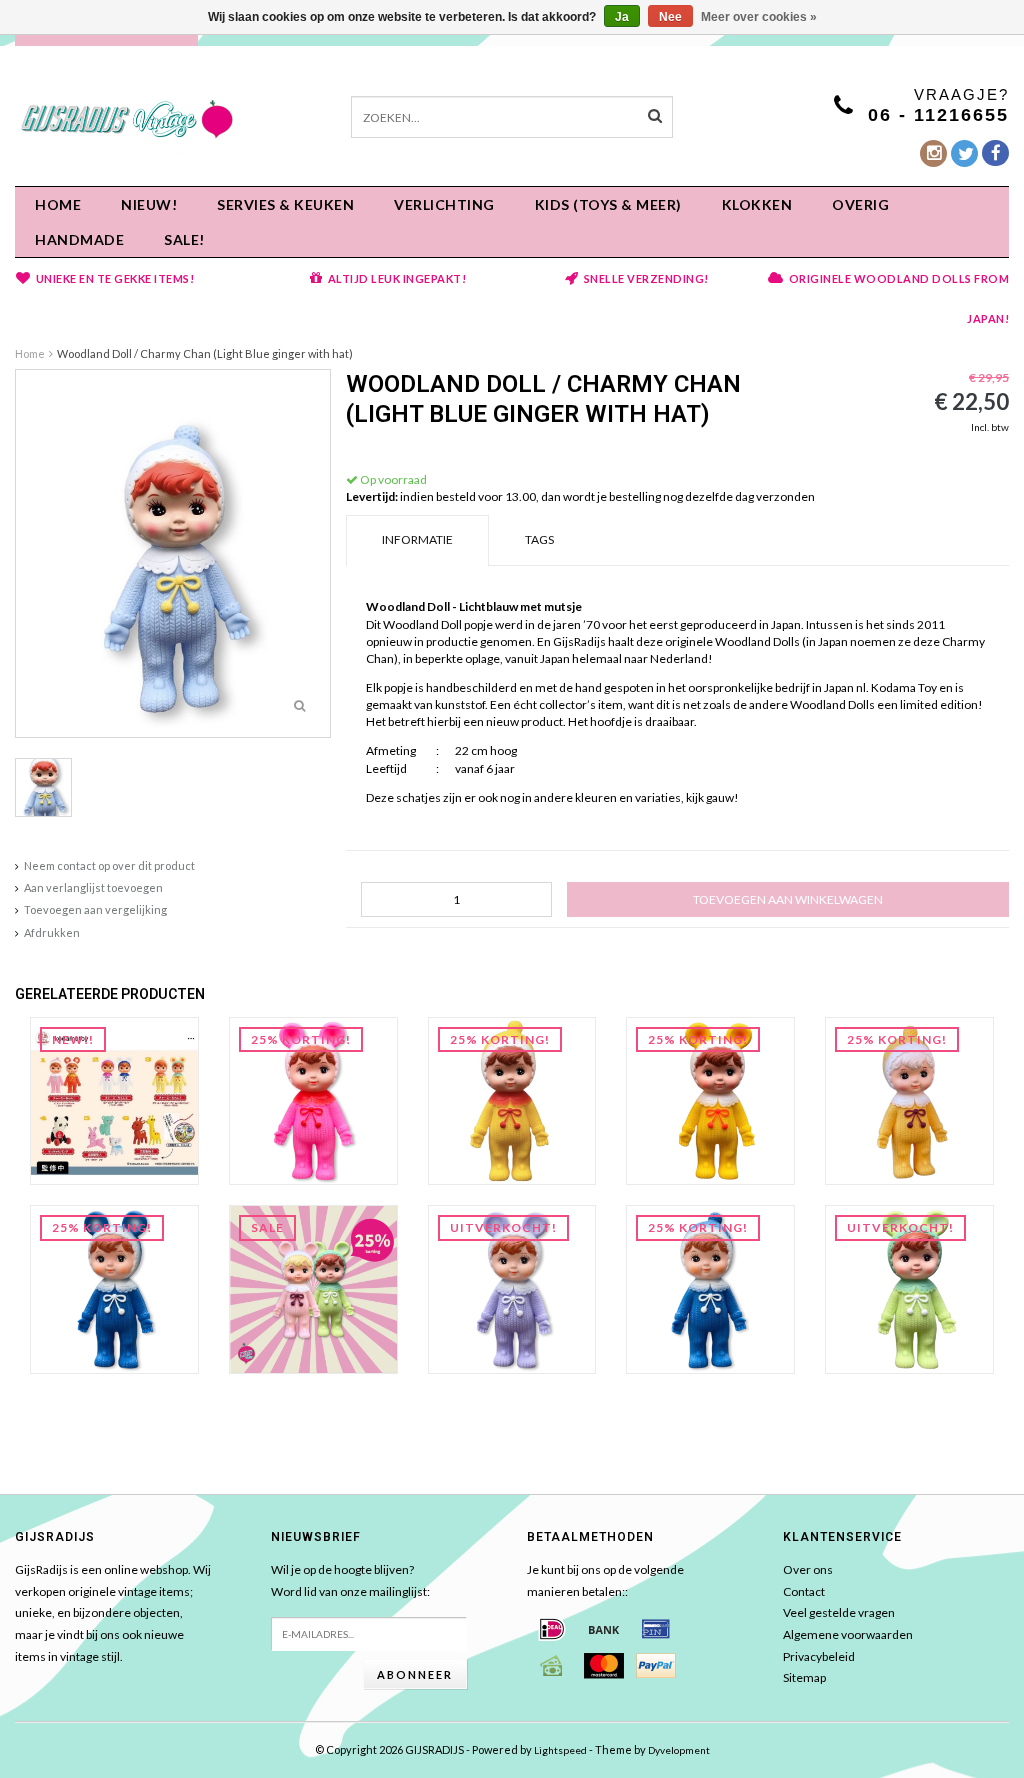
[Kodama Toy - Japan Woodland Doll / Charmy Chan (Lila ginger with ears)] (512, 1288)
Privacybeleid (819, 1656)
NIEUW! (149, 204)
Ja (622, 17)
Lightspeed (560, 1750)
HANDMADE (79, 239)
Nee (670, 17)
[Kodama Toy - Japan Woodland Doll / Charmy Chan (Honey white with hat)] (909, 1099)
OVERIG (860, 204)
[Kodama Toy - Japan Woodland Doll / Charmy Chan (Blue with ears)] (114, 1288)
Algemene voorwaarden (848, 1634)
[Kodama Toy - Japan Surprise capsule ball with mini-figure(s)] (114, 1099)
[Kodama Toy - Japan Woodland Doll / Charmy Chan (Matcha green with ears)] (909, 1288)
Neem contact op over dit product (109, 865)
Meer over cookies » (759, 17)
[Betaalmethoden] (552, 1629)
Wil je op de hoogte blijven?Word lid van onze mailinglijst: (350, 1580)
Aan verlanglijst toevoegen (93, 887)
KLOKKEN (757, 204)
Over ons (808, 1569)
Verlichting (444, 204)
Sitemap (804, 1677)
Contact (804, 1591)
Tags (539, 539)
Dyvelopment (679, 1750)
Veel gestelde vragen (839, 1612)
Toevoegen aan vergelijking (95, 909)
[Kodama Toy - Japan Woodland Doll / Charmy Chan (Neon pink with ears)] (313, 1099)
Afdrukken (52, 932)
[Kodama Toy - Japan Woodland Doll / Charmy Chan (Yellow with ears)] (710, 1099)
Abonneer (415, 1674)
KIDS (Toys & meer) (608, 204)
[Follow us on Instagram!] (933, 153)
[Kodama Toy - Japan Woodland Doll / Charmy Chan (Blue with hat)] (710, 1288)
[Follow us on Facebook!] (995, 153)
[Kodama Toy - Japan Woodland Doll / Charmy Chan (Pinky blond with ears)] (313, 1288)
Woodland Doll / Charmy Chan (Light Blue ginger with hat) (205, 353)
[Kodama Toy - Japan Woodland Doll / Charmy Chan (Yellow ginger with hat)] (512, 1099)
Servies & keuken (285, 204)
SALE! (184, 239)
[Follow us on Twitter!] (964, 153)
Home (58, 204)
